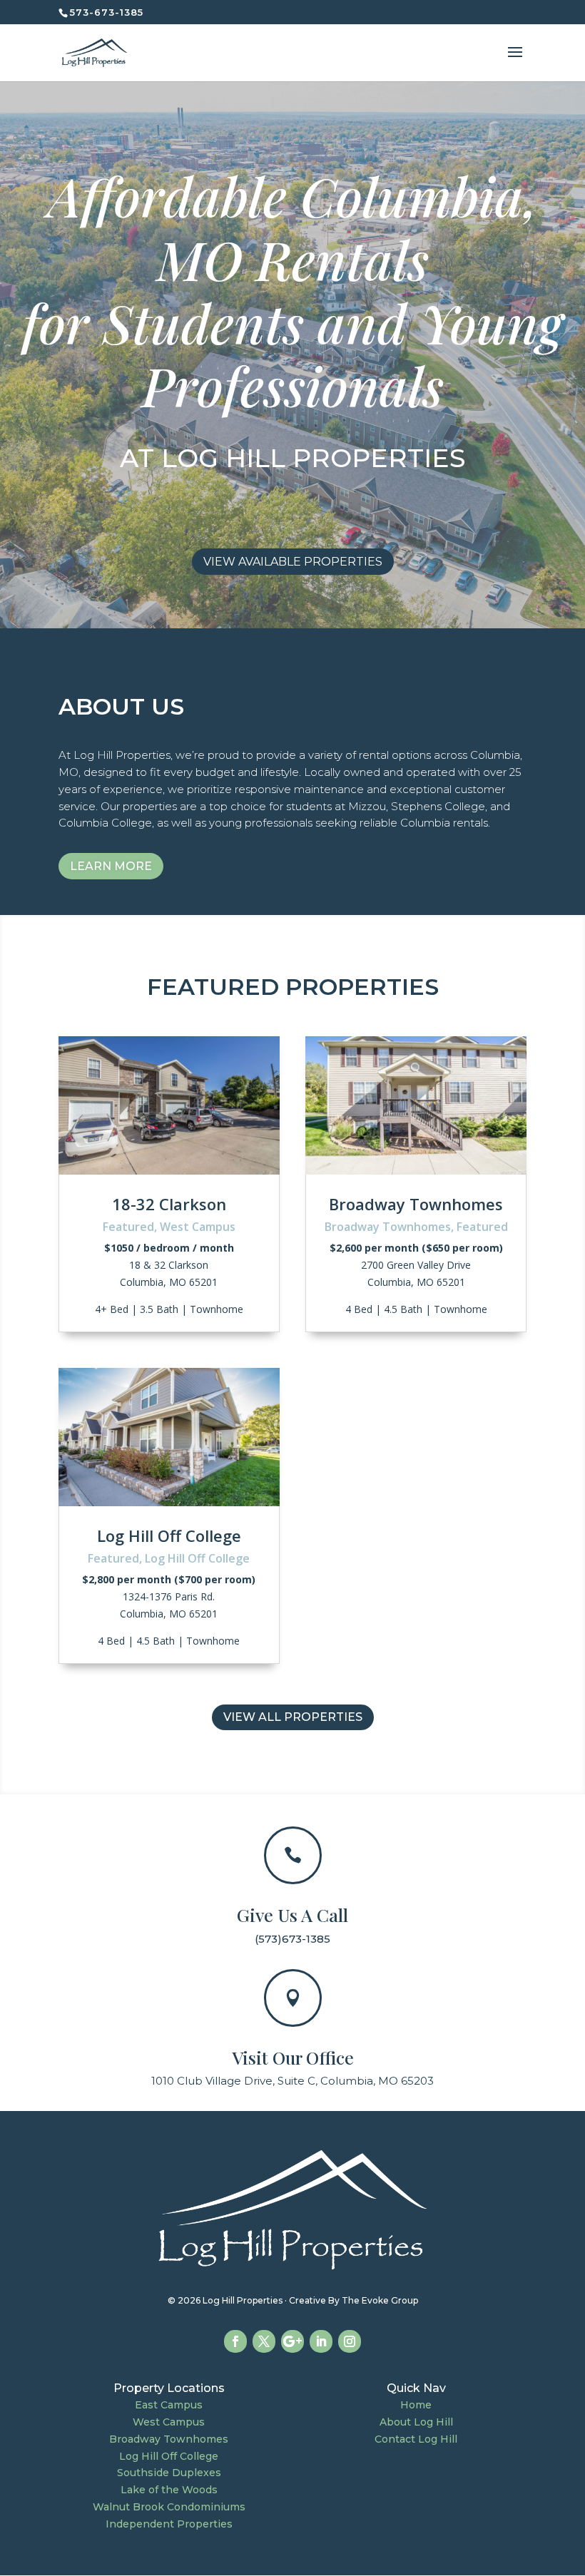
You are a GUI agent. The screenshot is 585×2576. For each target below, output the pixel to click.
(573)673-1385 (292, 1939)
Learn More (111, 866)
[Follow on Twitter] (264, 2341)
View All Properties (293, 1717)
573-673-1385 (107, 12)
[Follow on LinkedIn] (321, 2341)
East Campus (169, 2405)
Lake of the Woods (169, 2490)
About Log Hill (416, 2422)
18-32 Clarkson (169, 1204)
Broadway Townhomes (416, 1204)
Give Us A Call (292, 1915)
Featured (128, 1227)
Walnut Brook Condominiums (169, 2507)
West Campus (198, 1227)
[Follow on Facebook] (235, 2341)
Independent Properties (169, 2524)
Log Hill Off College (169, 1535)
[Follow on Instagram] (350, 2341)
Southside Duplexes (169, 2473)
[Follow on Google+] (292, 2341)
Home (416, 2405)
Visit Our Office (293, 2057)
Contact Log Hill (416, 2439)
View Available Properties (293, 562)
